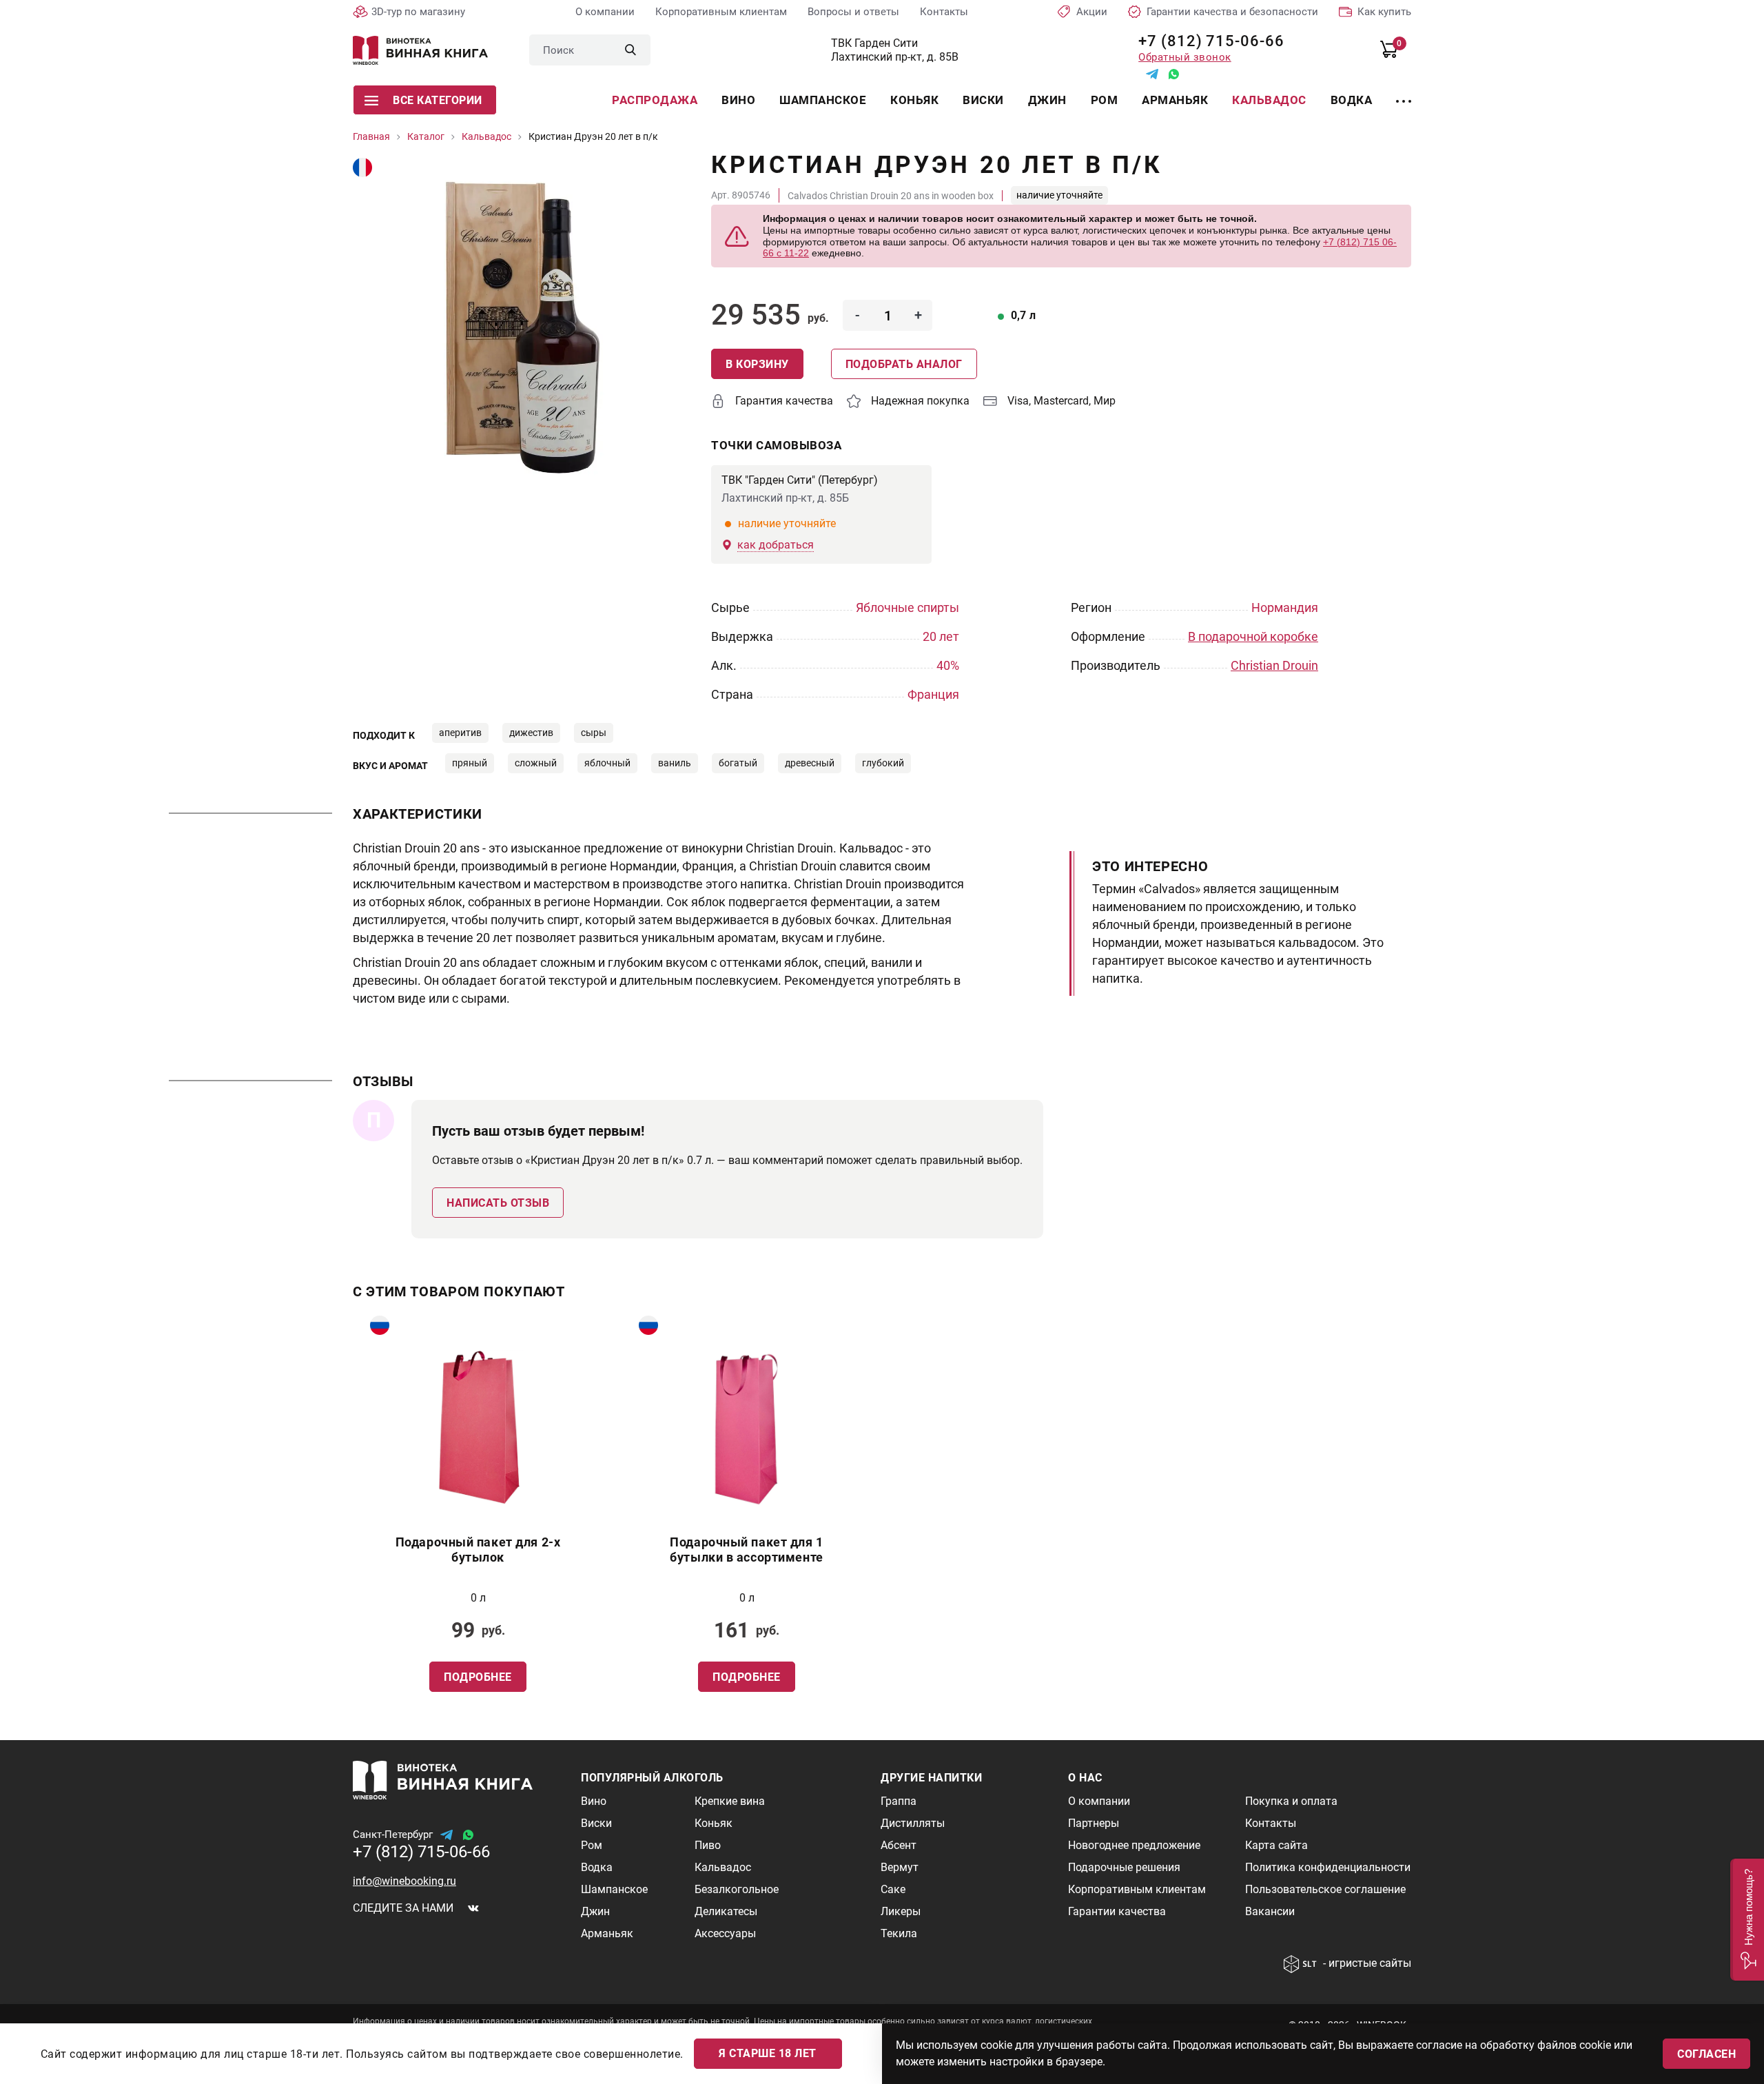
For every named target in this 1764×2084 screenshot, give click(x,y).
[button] (1747, 1920)
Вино (738, 100)
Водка (1352, 100)
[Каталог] (1404, 93)
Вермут (900, 1867)
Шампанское (823, 100)
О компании (605, 12)
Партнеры (1094, 1823)
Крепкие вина (730, 1801)
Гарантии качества (1117, 1911)
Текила (899, 1933)
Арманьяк (1175, 100)
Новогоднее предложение (1134, 1845)
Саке (893, 1889)
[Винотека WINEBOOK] (420, 50)
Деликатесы (726, 1911)
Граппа (899, 1801)
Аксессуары (725, 1933)
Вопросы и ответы (853, 12)
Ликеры (901, 1911)
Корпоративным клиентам (721, 12)
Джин (1047, 100)
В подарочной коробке (1253, 636)
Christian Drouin (1274, 665)
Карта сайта (1276, 1845)
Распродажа (655, 100)
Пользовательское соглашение (1325, 1889)
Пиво (708, 1845)
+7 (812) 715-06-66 (1206, 41)
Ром (1105, 100)
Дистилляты (913, 1823)
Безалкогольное (737, 1889)
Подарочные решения (1124, 1867)
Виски (983, 100)
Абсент (899, 1845)
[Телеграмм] (1152, 74)
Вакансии (1270, 1911)
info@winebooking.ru (404, 1881)
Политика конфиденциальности (1328, 1867)
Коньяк (914, 100)
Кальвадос (1269, 100)
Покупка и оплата (1291, 1801)
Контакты (944, 12)
